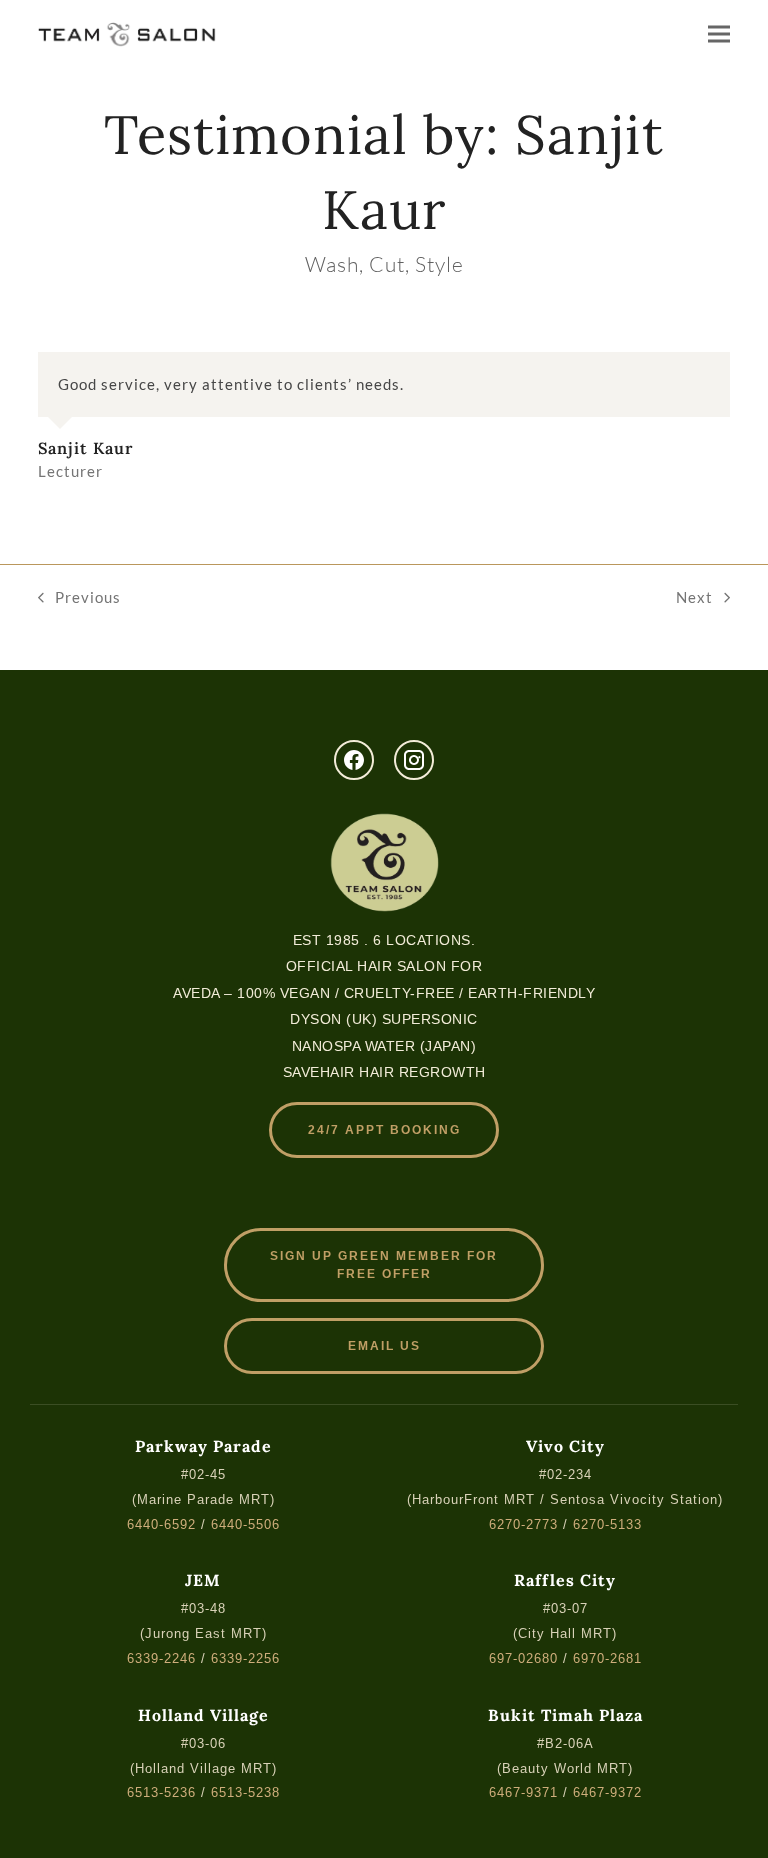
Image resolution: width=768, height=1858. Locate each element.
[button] (719, 33)
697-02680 (523, 1658)
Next (694, 599)
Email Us (384, 1346)
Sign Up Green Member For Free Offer (384, 1265)
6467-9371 (523, 1792)
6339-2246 (161, 1658)
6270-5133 (607, 1524)
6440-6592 (161, 1524)
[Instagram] (414, 760)
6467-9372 (607, 1792)
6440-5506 (245, 1524)
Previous (79, 599)
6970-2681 (607, 1658)
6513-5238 (245, 1792)
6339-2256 (245, 1658)
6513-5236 (161, 1792)
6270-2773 (523, 1524)
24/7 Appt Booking (384, 1130)
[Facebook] (354, 760)
